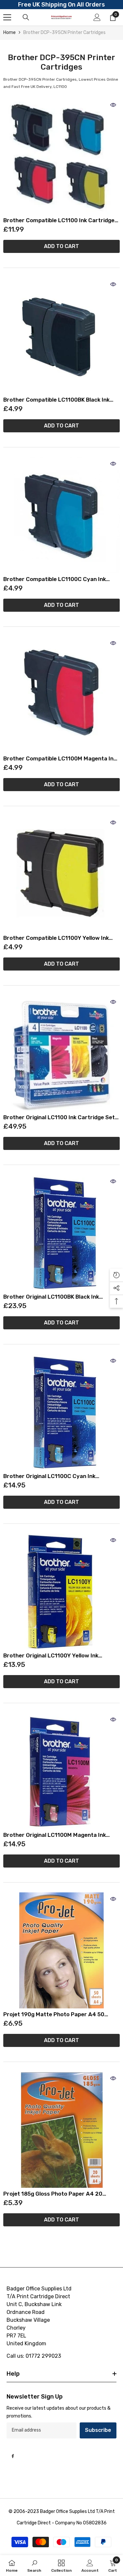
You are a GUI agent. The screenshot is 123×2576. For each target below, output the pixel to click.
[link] (34, 2566)
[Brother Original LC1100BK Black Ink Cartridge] (61, 1233)
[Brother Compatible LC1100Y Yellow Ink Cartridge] (61, 874)
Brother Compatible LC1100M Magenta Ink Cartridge (60, 759)
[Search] (26, 17)
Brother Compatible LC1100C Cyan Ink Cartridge (55, 579)
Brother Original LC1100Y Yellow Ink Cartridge (51, 1656)
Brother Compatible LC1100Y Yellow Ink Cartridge (56, 938)
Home (10, 33)
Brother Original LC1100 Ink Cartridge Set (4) (59, 1117)
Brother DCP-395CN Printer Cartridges (64, 33)
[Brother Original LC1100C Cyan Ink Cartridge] (61, 1412)
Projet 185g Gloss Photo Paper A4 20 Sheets (53, 2194)
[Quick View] (113, 105)
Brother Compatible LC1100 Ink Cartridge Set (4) (59, 220)
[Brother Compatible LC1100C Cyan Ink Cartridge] (61, 515)
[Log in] (97, 17)
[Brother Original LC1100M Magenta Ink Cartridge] (61, 1771)
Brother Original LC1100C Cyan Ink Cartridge (49, 1476)
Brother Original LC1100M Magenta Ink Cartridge (55, 1835)
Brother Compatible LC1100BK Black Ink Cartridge (56, 400)
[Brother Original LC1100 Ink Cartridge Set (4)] (61, 1053)
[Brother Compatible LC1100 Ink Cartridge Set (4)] (61, 156)
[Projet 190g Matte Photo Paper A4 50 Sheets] (61, 1950)
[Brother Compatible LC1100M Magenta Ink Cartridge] (61, 695)
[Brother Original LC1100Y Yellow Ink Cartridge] (61, 1592)
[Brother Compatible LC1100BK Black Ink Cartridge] (61, 336)
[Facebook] (13, 2456)
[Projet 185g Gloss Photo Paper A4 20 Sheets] (61, 2130)
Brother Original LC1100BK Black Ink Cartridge (51, 1297)
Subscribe (98, 2430)
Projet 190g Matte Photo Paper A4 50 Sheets (54, 2014)
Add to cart (61, 246)
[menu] (7, 17)
